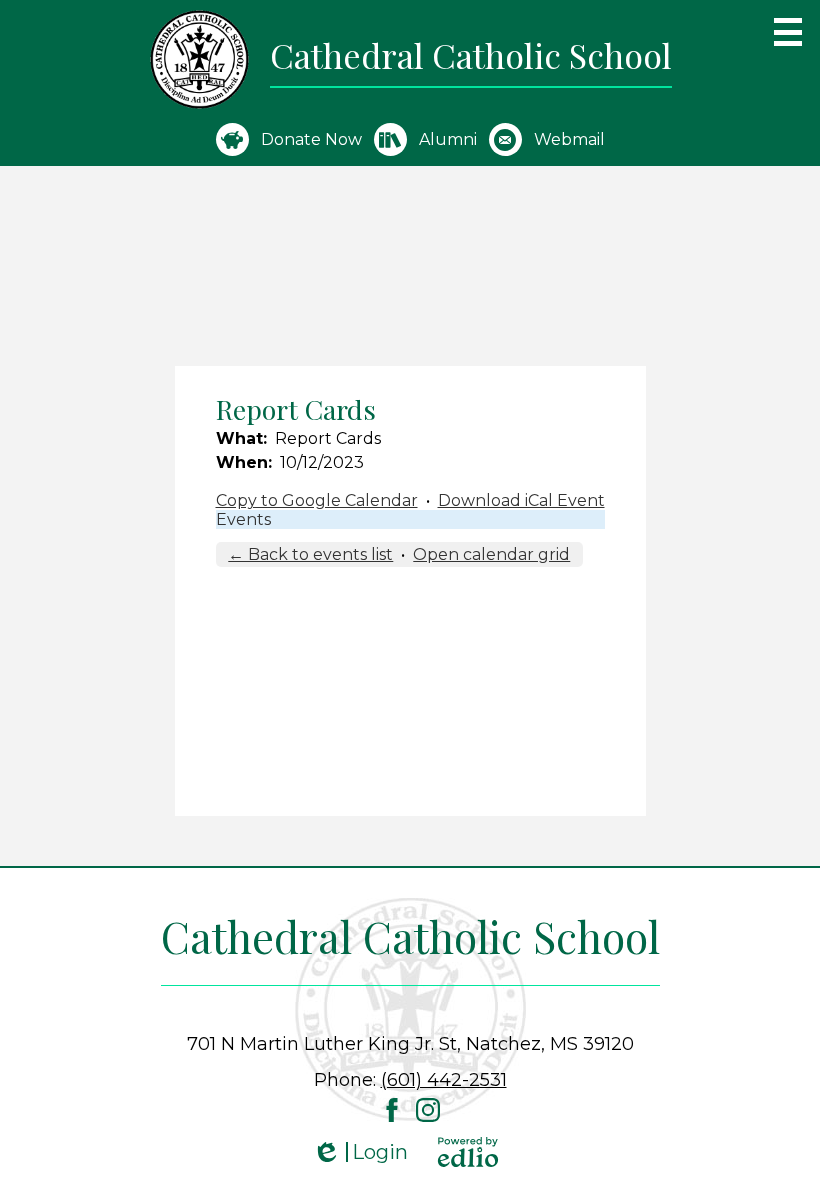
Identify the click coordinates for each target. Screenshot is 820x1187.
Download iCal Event (521, 500)
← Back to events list (310, 554)
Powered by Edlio (468, 1152)
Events (243, 519)
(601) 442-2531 (444, 1080)
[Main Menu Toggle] (788, 32)
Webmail (569, 139)
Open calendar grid (491, 554)
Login (360, 1152)
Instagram (428, 1110)
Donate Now (311, 139)
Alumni (448, 139)
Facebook (392, 1110)
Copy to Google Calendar (317, 500)
